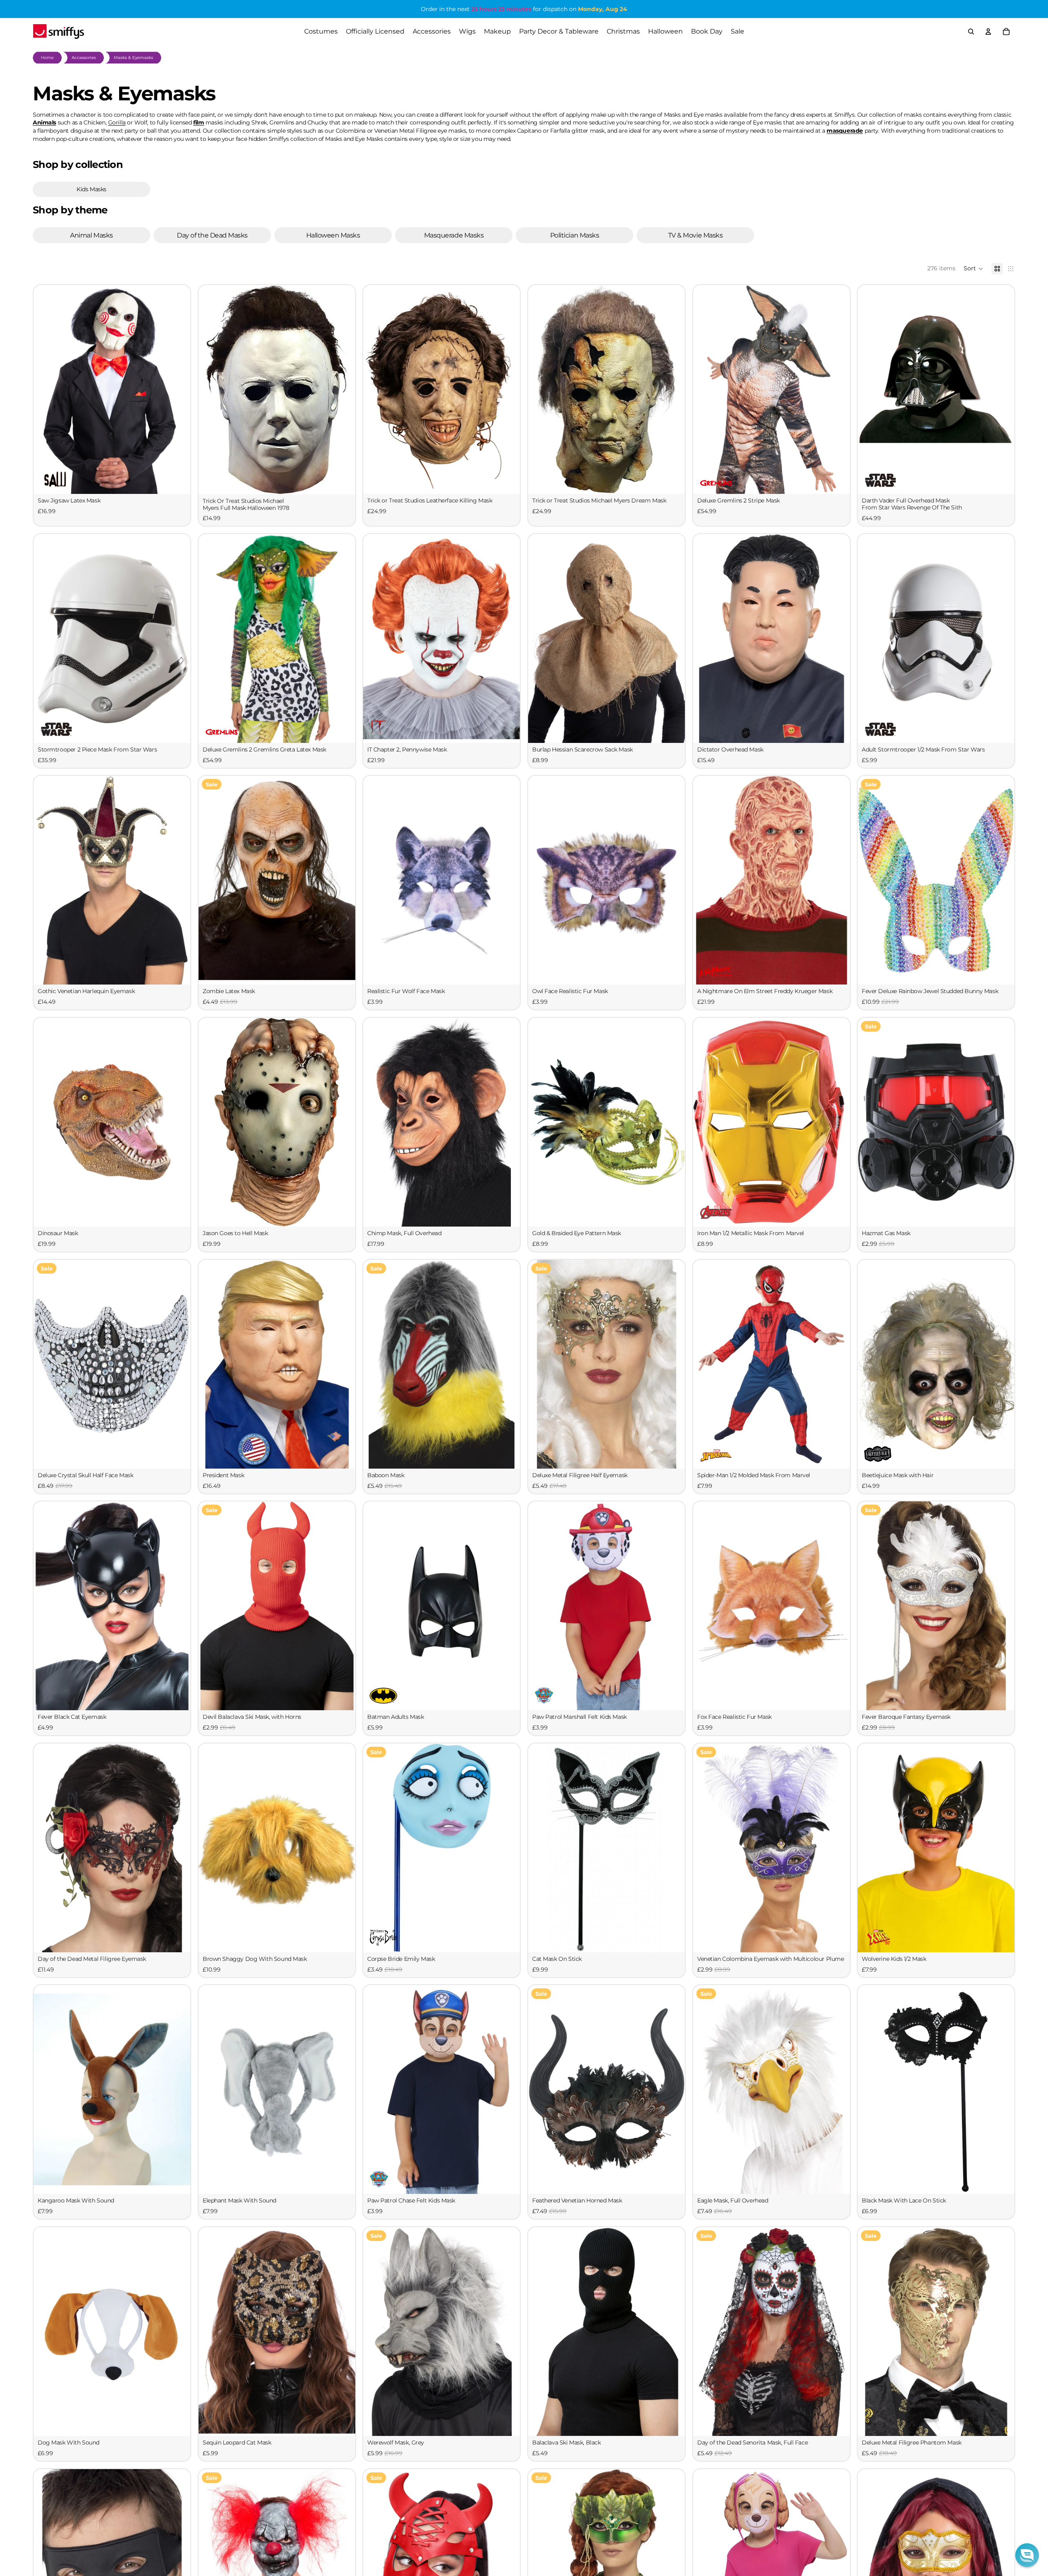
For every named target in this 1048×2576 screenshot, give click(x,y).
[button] (973, 269)
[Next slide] (343, 389)
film (199, 122)
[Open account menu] (988, 32)
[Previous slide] (211, 389)
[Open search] (971, 32)
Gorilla (117, 122)
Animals (44, 122)
